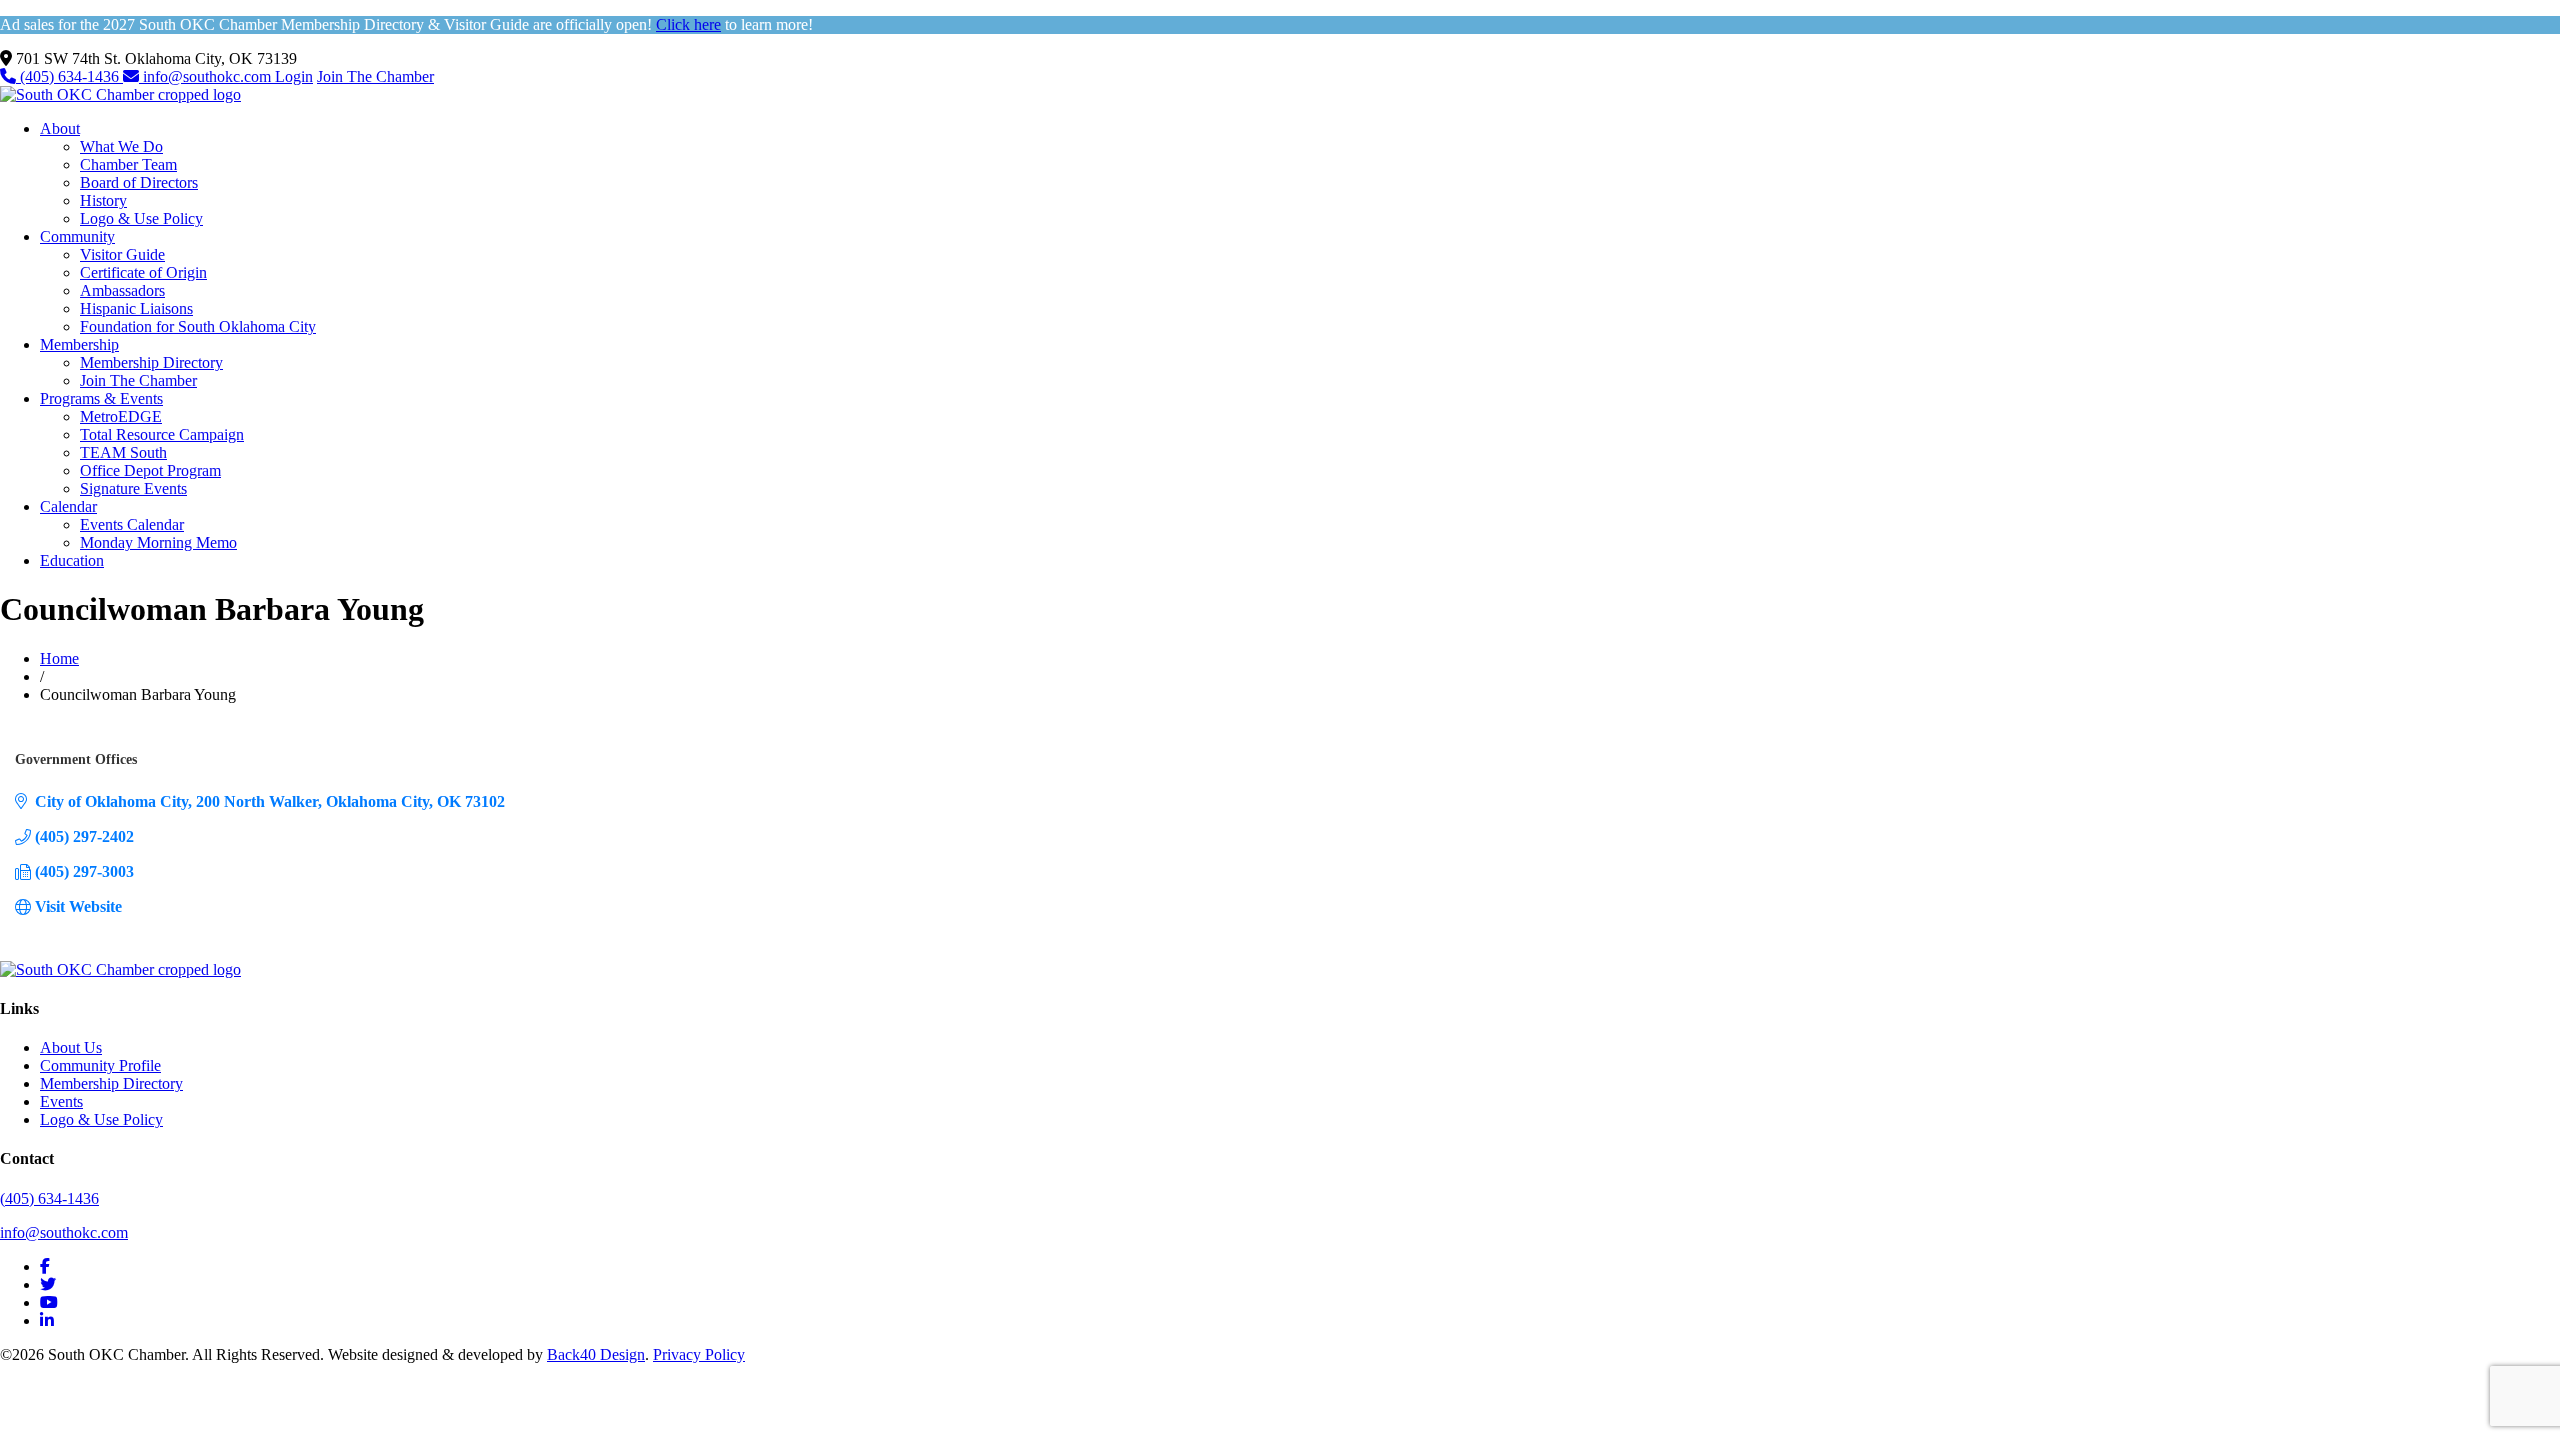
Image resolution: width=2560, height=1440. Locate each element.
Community (77, 236)
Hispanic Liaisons (136, 308)
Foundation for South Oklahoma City (198, 326)
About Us (71, 1047)
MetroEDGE (121, 416)
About (60, 128)
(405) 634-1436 (69, 76)
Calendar (68, 506)
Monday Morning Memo (158, 542)
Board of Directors (139, 182)
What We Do (121, 146)
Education (72, 560)
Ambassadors (122, 290)
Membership (79, 344)
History (103, 200)
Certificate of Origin (143, 272)
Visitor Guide (122, 254)
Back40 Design (596, 1354)
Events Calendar (132, 524)
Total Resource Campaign (162, 434)
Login (294, 76)
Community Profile (100, 1065)
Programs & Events (101, 398)
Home (59, 658)
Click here (688, 24)
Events (61, 1101)
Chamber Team (128, 164)
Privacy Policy (699, 1354)
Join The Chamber (375, 76)
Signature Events (133, 488)
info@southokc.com (207, 76)
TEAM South (123, 452)
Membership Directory (151, 362)
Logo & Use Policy (141, 218)
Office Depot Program (150, 470)
